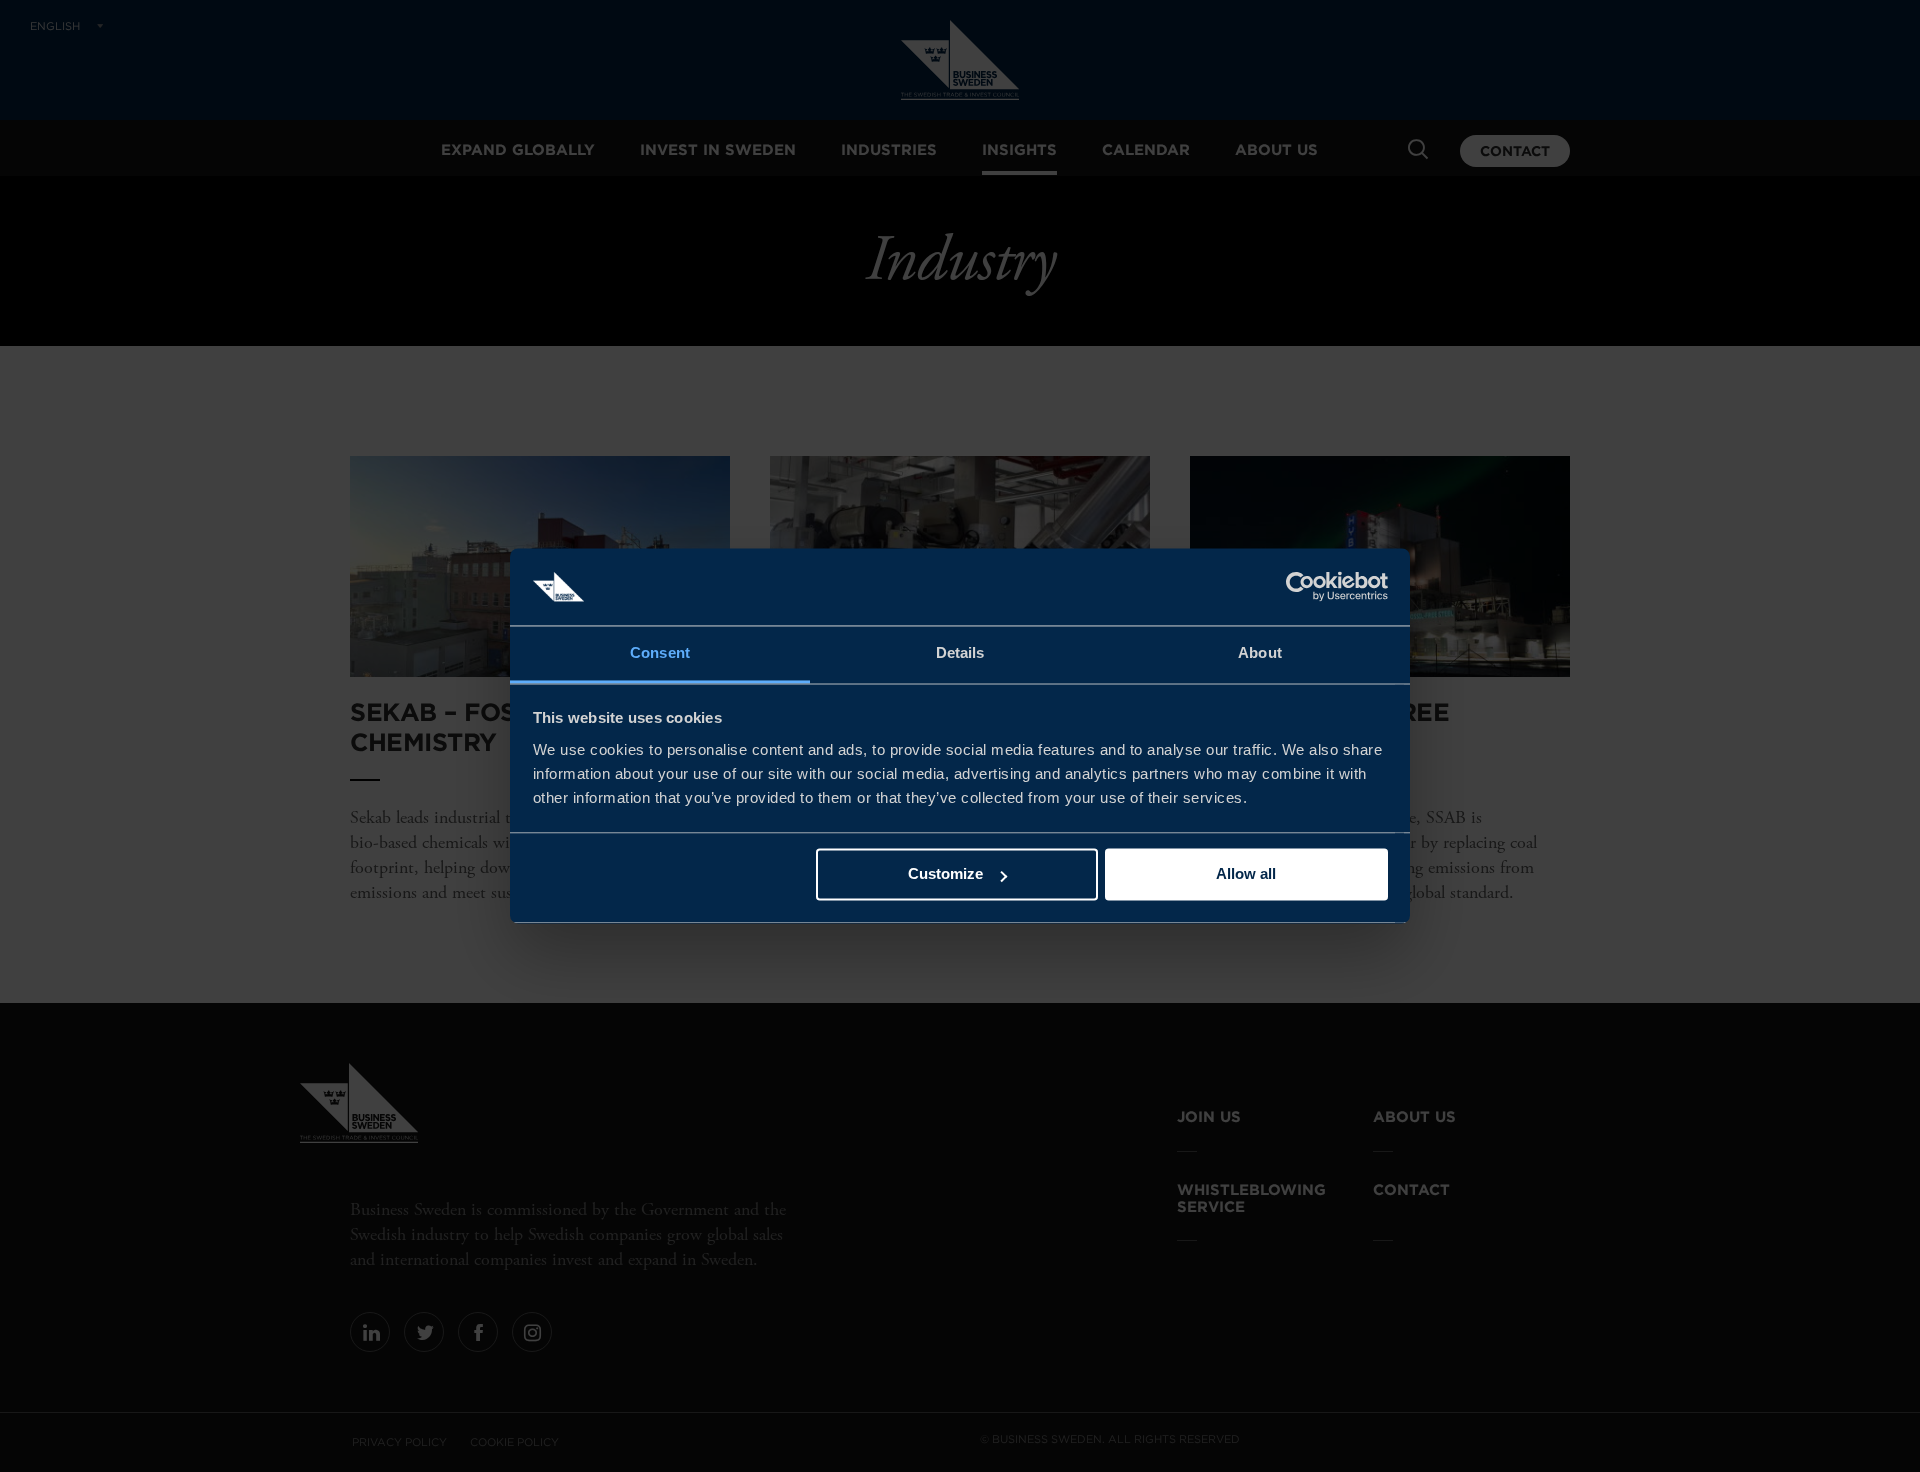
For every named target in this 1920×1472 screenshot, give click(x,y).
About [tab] (1260, 652)
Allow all (1246, 874)
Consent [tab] (660, 652)
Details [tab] (960, 652)
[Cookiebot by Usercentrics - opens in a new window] (1300, 587)
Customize (945, 874)
